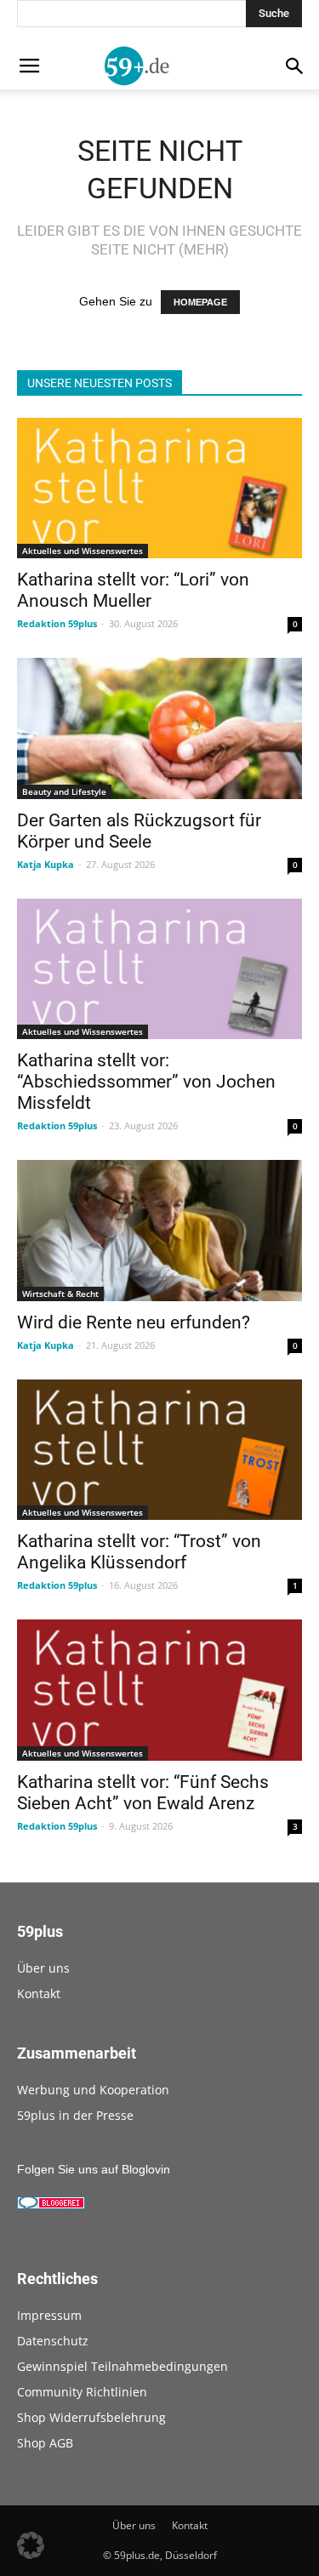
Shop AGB (45, 2443)
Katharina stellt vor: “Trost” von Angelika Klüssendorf (139, 1552)
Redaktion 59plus (57, 623)
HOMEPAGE (200, 302)
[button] (31, 2545)
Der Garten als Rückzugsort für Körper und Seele (139, 831)
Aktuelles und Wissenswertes (83, 551)
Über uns (43, 1968)
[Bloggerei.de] (51, 2205)
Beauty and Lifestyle (64, 791)
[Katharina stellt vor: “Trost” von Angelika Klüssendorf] (159, 1450)
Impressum (49, 2315)
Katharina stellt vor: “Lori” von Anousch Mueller (133, 590)
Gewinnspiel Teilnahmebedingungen (122, 2366)
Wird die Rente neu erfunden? (134, 1322)
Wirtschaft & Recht (60, 1294)
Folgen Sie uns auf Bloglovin (94, 2169)
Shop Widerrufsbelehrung (91, 2417)
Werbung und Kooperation (93, 2090)
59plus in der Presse (75, 2115)
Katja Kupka (46, 864)
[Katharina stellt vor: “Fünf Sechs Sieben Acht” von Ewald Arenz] (159, 1690)
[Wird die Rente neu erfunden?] (159, 1230)
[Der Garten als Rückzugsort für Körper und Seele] (159, 728)
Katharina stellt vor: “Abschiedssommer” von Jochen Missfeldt (146, 1082)
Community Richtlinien (82, 2392)
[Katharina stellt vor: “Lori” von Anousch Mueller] (159, 488)
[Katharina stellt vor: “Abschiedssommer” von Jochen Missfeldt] (159, 969)
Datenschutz (53, 2341)
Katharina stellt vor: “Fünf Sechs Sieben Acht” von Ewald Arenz (143, 1793)
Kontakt (39, 1993)
